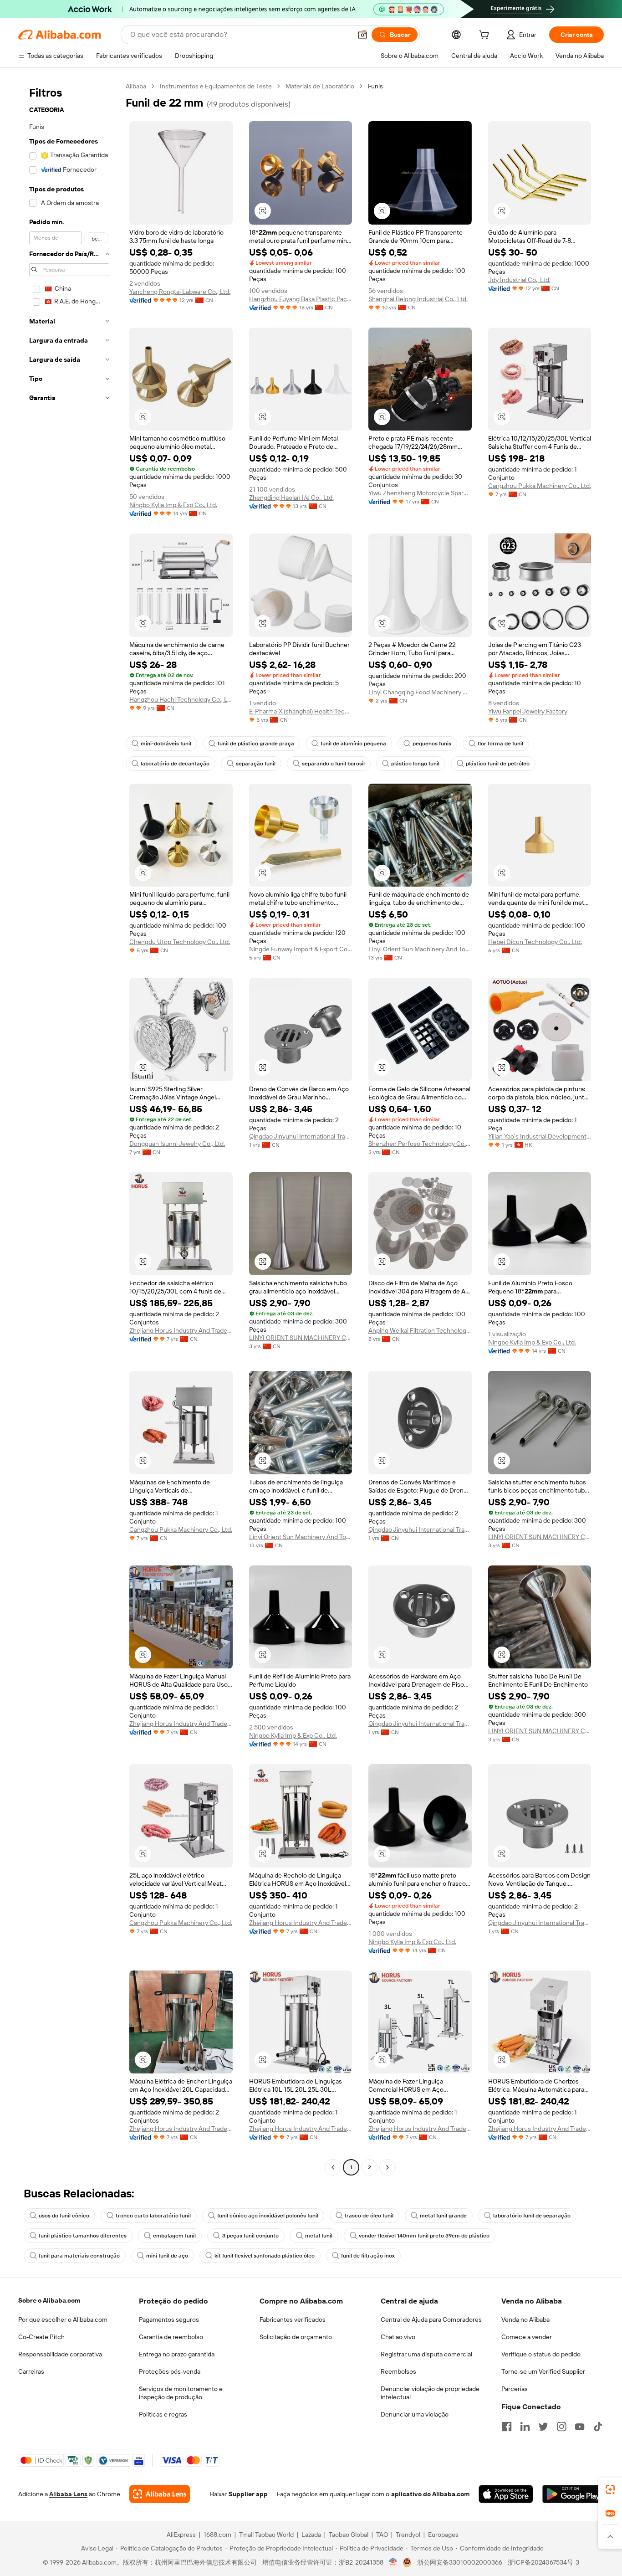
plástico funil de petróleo (498, 764)
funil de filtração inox (368, 2256)
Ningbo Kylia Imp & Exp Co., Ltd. (173, 505)
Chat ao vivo (398, 2337)
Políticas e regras (163, 2414)
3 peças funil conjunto (250, 2236)
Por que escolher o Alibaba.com (63, 2319)
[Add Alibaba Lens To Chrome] (160, 2494)
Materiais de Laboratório (320, 86)
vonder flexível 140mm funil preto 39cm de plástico (424, 2236)
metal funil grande (443, 2216)
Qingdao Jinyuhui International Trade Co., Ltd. (301, 1136)
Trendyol (408, 2535)
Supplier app (248, 2494)
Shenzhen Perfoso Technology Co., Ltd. (420, 1144)
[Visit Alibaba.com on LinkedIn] (525, 2427)
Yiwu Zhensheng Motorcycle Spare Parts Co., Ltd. (420, 493)
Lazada (311, 2535)
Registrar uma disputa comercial (426, 2354)
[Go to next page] (387, 2167)
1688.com (217, 2535)
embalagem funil (174, 2236)
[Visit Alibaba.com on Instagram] (561, 2427)
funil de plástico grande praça (256, 744)
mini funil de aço (167, 2256)
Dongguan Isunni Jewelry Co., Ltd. (177, 1144)
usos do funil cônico (64, 2216)
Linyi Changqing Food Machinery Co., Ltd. (420, 692)
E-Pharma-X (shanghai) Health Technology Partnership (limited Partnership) (301, 711)
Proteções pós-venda (170, 2371)
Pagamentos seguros (169, 2319)
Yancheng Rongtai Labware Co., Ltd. (180, 292)
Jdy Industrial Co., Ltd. (519, 280)
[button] (362, 35)
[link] (610, 2489)
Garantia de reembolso (171, 2337)
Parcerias (515, 2389)
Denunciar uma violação (415, 2414)
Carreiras (31, 2371)
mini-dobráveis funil (166, 744)
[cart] (486, 36)
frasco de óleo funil (369, 2216)
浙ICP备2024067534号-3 (543, 2562)
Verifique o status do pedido (541, 2354)
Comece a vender (527, 2337)
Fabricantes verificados (293, 2319)
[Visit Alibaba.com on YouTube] (580, 2427)
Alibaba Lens (68, 2494)
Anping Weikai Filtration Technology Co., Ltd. (420, 1330)
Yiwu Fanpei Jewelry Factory (528, 711)
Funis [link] (375, 86)
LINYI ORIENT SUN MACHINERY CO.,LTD (301, 1338)
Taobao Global (349, 2535)
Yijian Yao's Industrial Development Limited (540, 1136)
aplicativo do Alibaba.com (430, 2494)
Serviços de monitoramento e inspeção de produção (181, 2393)
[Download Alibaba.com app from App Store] (506, 2494)
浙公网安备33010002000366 (460, 2562)
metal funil (319, 2236)
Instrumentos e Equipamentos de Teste (216, 86)
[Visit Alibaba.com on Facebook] (507, 2427)
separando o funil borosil (333, 764)
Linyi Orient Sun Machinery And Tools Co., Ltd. (420, 949)
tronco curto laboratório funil (153, 2216)
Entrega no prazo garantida (177, 2354)
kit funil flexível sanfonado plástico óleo (265, 2256)
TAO (382, 2535)
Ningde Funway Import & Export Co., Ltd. (301, 949)
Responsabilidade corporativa (60, 2354)
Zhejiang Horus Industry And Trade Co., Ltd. (181, 1330)
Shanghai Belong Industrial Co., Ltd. (418, 299)
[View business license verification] (393, 2562)
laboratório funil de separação (532, 2216)
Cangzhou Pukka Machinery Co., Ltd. (540, 486)
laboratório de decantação (175, 764)
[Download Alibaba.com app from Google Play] (573, 2494)
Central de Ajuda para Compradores (431, 2319)
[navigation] (69, 1128)
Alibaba (136, 86)
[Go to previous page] (333, 2167)
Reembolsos (398, 2371)
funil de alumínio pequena (353, 744)
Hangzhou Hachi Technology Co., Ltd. (181, 699)
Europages (443, 2535)
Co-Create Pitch (41, 2337)
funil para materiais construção (79, 2256)
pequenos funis (432, 744)
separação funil (256, 764)
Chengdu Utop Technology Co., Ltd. (180, 942)
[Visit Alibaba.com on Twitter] (543, 2427)
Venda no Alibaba (525, 2319)
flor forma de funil (500, 744)
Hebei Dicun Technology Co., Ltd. (535, 942)
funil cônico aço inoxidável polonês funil (268, 2216)
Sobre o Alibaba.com (49, 2300)
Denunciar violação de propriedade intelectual (430, 2393)
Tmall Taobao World (266, 2535)
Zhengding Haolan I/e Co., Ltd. (291, 498)
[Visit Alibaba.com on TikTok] (598, 2427)
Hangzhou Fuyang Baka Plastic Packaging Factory (301, 299)
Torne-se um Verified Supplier (543, 2371)
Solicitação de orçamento (296, 2337)
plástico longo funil (415, 764)
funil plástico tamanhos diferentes (83, 2236)
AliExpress (181, 2535)
